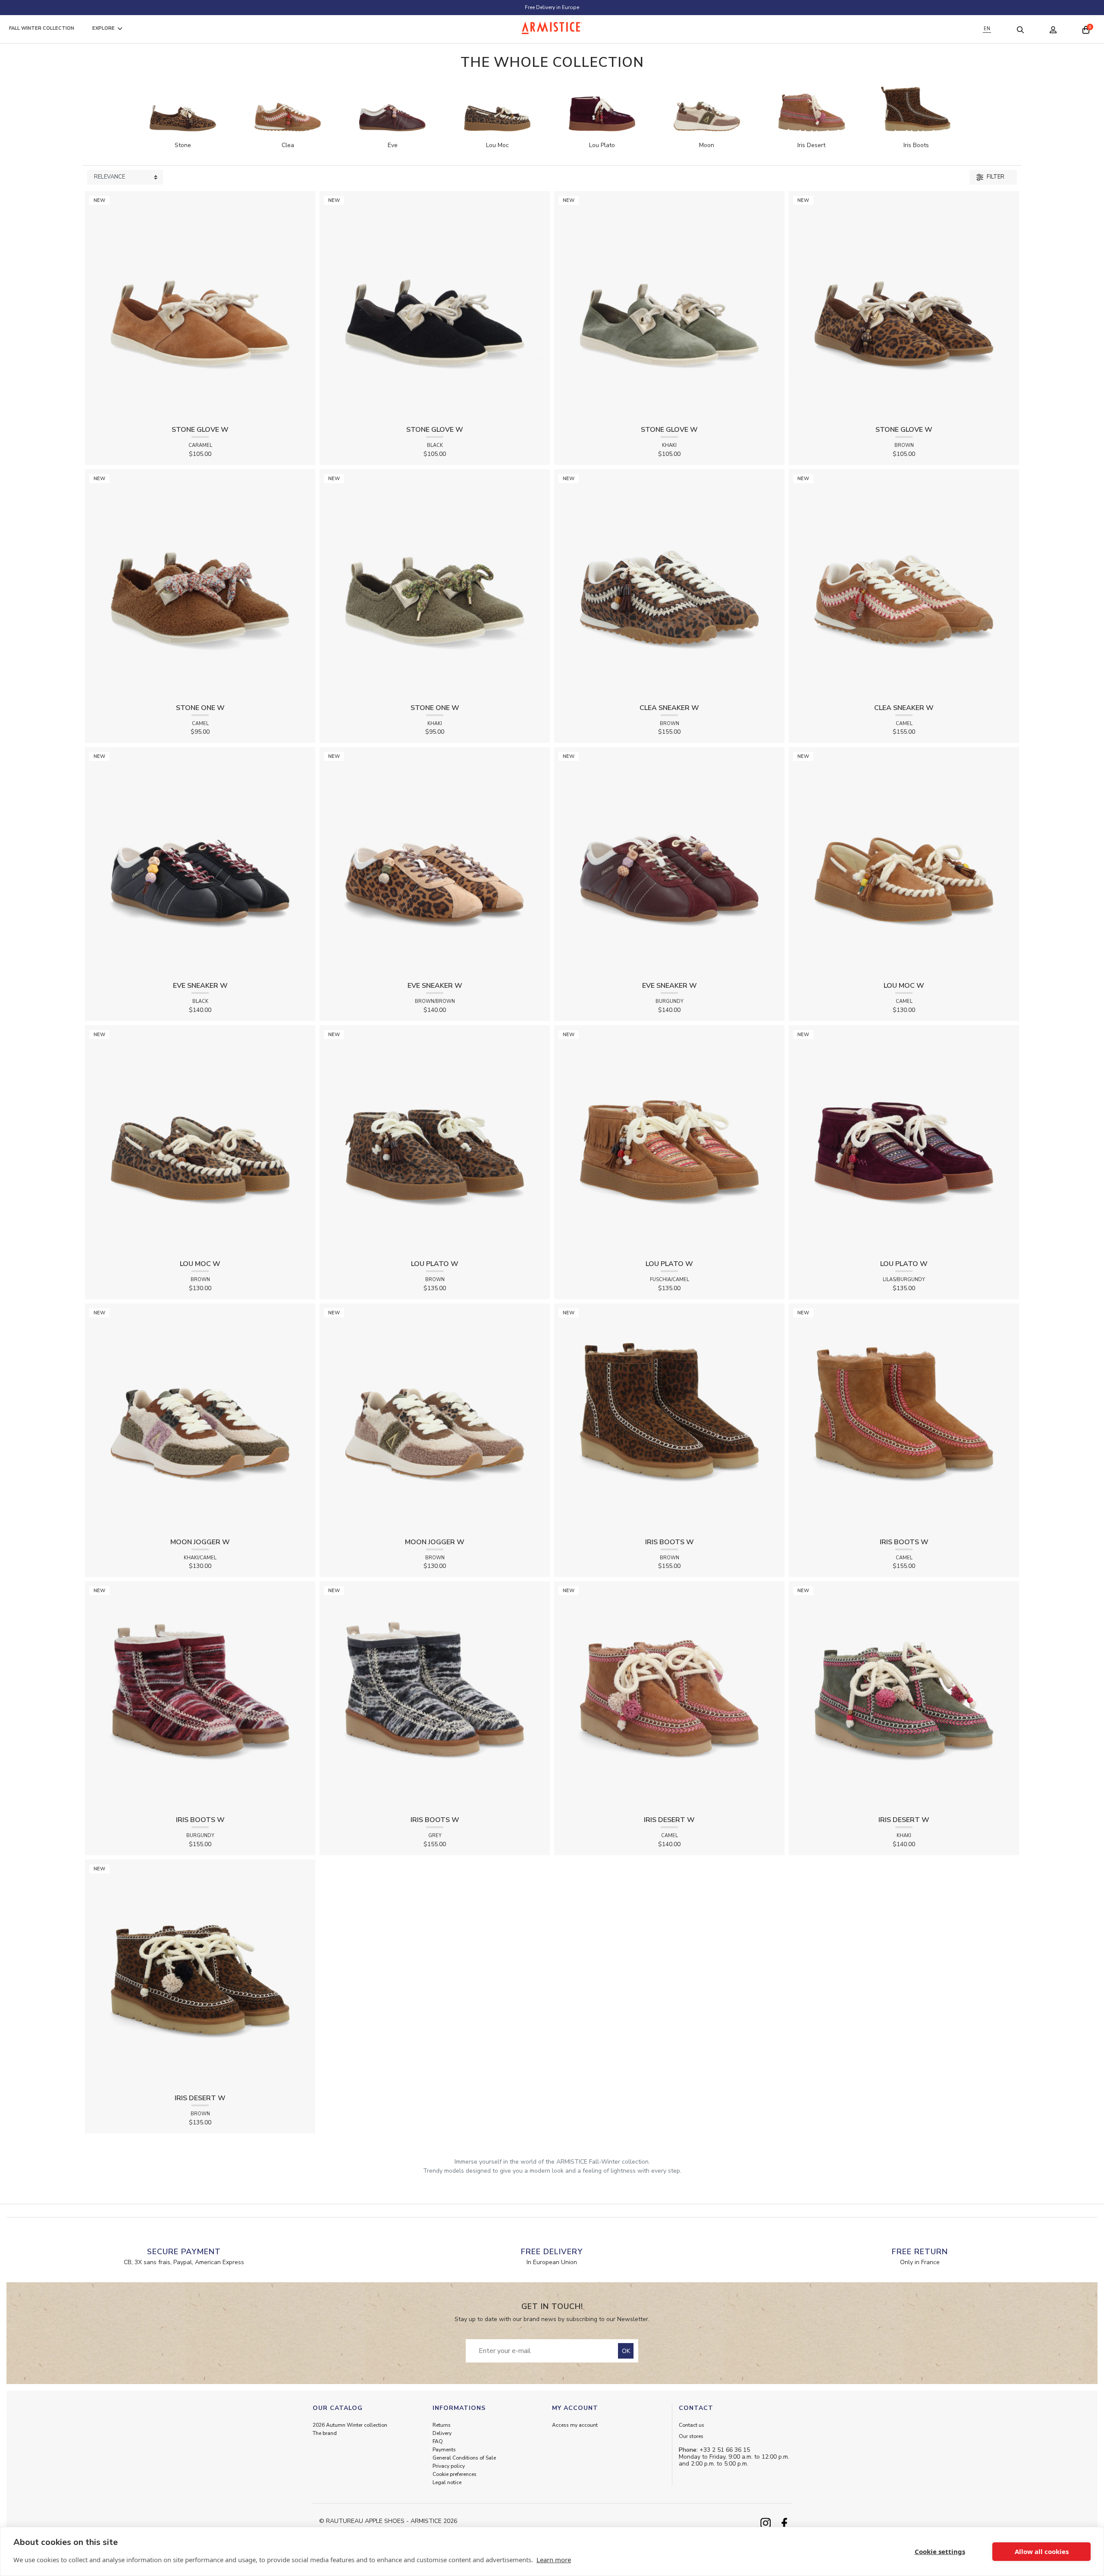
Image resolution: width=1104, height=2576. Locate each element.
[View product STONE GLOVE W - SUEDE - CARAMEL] (200, 306)
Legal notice (447, 2482)
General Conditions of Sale (464, 2458)
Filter (995, 177)
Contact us (692, 2425)
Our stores (691, 2436)
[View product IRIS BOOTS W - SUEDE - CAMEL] (904, 1418)
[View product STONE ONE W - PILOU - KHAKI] (435, 584)
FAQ (438, 2441)
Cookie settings (940, 2551)
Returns (442, 2425)
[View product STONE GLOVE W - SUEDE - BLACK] (435, 306)
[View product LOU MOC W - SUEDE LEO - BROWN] (200, 1140)
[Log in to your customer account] (1053, 29)
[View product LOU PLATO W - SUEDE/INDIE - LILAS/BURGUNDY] (904, 1140)
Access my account (575, 2425)
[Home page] (552, 28)
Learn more (554, 2560)
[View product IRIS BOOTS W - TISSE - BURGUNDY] (200, 1696)
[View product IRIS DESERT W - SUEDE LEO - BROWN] (200, 1974)
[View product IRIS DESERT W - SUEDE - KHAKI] (904, 1696)
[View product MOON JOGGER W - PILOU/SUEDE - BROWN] (435, 1418)
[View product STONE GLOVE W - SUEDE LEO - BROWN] (904, 306)
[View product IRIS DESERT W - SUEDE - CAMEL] (669, 1696)
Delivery (442, 2433)
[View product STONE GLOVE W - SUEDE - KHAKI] (669, 306)
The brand (325, 2433)
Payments (444, 2450)
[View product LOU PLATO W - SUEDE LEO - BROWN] (435, 1140)
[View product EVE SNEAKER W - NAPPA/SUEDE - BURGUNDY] (669, 862)
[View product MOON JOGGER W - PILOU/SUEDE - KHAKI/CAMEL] (200, 1418)
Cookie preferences (455, 2474)
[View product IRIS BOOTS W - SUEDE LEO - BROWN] (669, 1418)
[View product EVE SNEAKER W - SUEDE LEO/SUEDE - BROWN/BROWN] (435, 862)
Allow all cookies (1042, 2551)
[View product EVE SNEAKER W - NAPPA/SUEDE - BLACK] (200, 862)
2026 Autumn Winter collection (350, 2425)
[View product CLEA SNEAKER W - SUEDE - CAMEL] (904, 584)
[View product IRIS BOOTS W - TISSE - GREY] (435, 1696)
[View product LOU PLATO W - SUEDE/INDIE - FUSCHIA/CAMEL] (669, 1140)
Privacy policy (449, 2466)
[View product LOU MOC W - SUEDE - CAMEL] (904, 862)
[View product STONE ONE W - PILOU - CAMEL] (200, 584)
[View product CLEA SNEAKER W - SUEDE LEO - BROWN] (669, 584)
